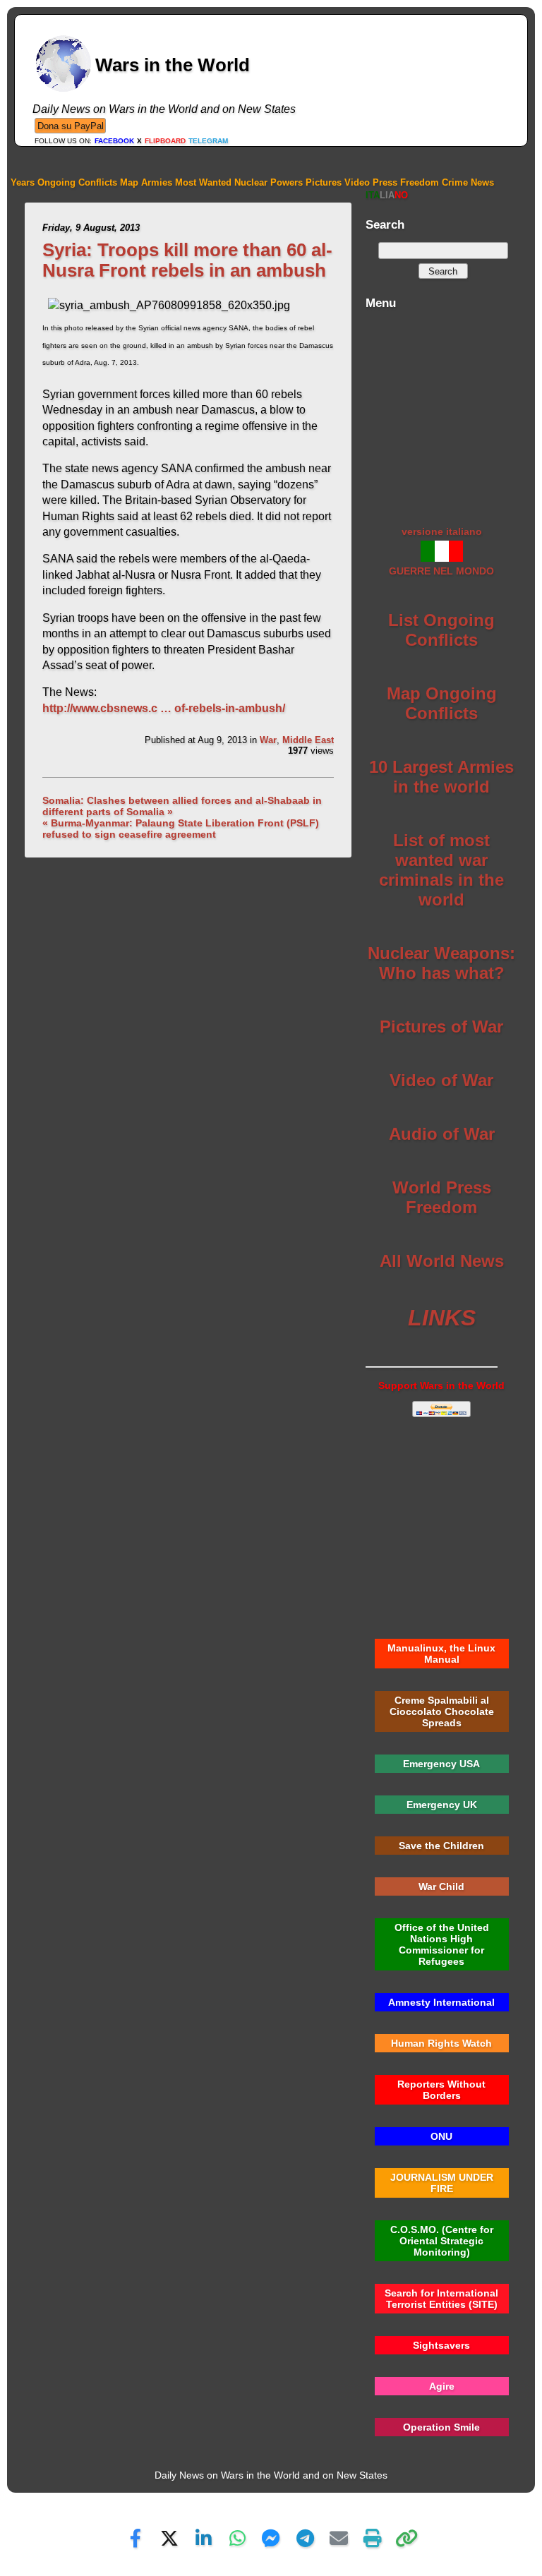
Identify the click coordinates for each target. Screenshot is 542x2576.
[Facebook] (135, 2538)
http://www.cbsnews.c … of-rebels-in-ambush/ (164, 708)
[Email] (339, 2538)
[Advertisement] (441, 410)
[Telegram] (305, 2538)
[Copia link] (406, 2538)
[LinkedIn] (203, 2538)
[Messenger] (271, 2538)
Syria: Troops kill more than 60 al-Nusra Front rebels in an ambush (187, 260)
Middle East (308, 740)
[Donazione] (70, 125)
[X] (169, 2538)
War (268, 740)
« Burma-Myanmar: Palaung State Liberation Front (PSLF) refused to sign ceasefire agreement (181, 829)
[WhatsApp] (237, 2538)
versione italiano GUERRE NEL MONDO (441, 551)
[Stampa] (373, 2538)
